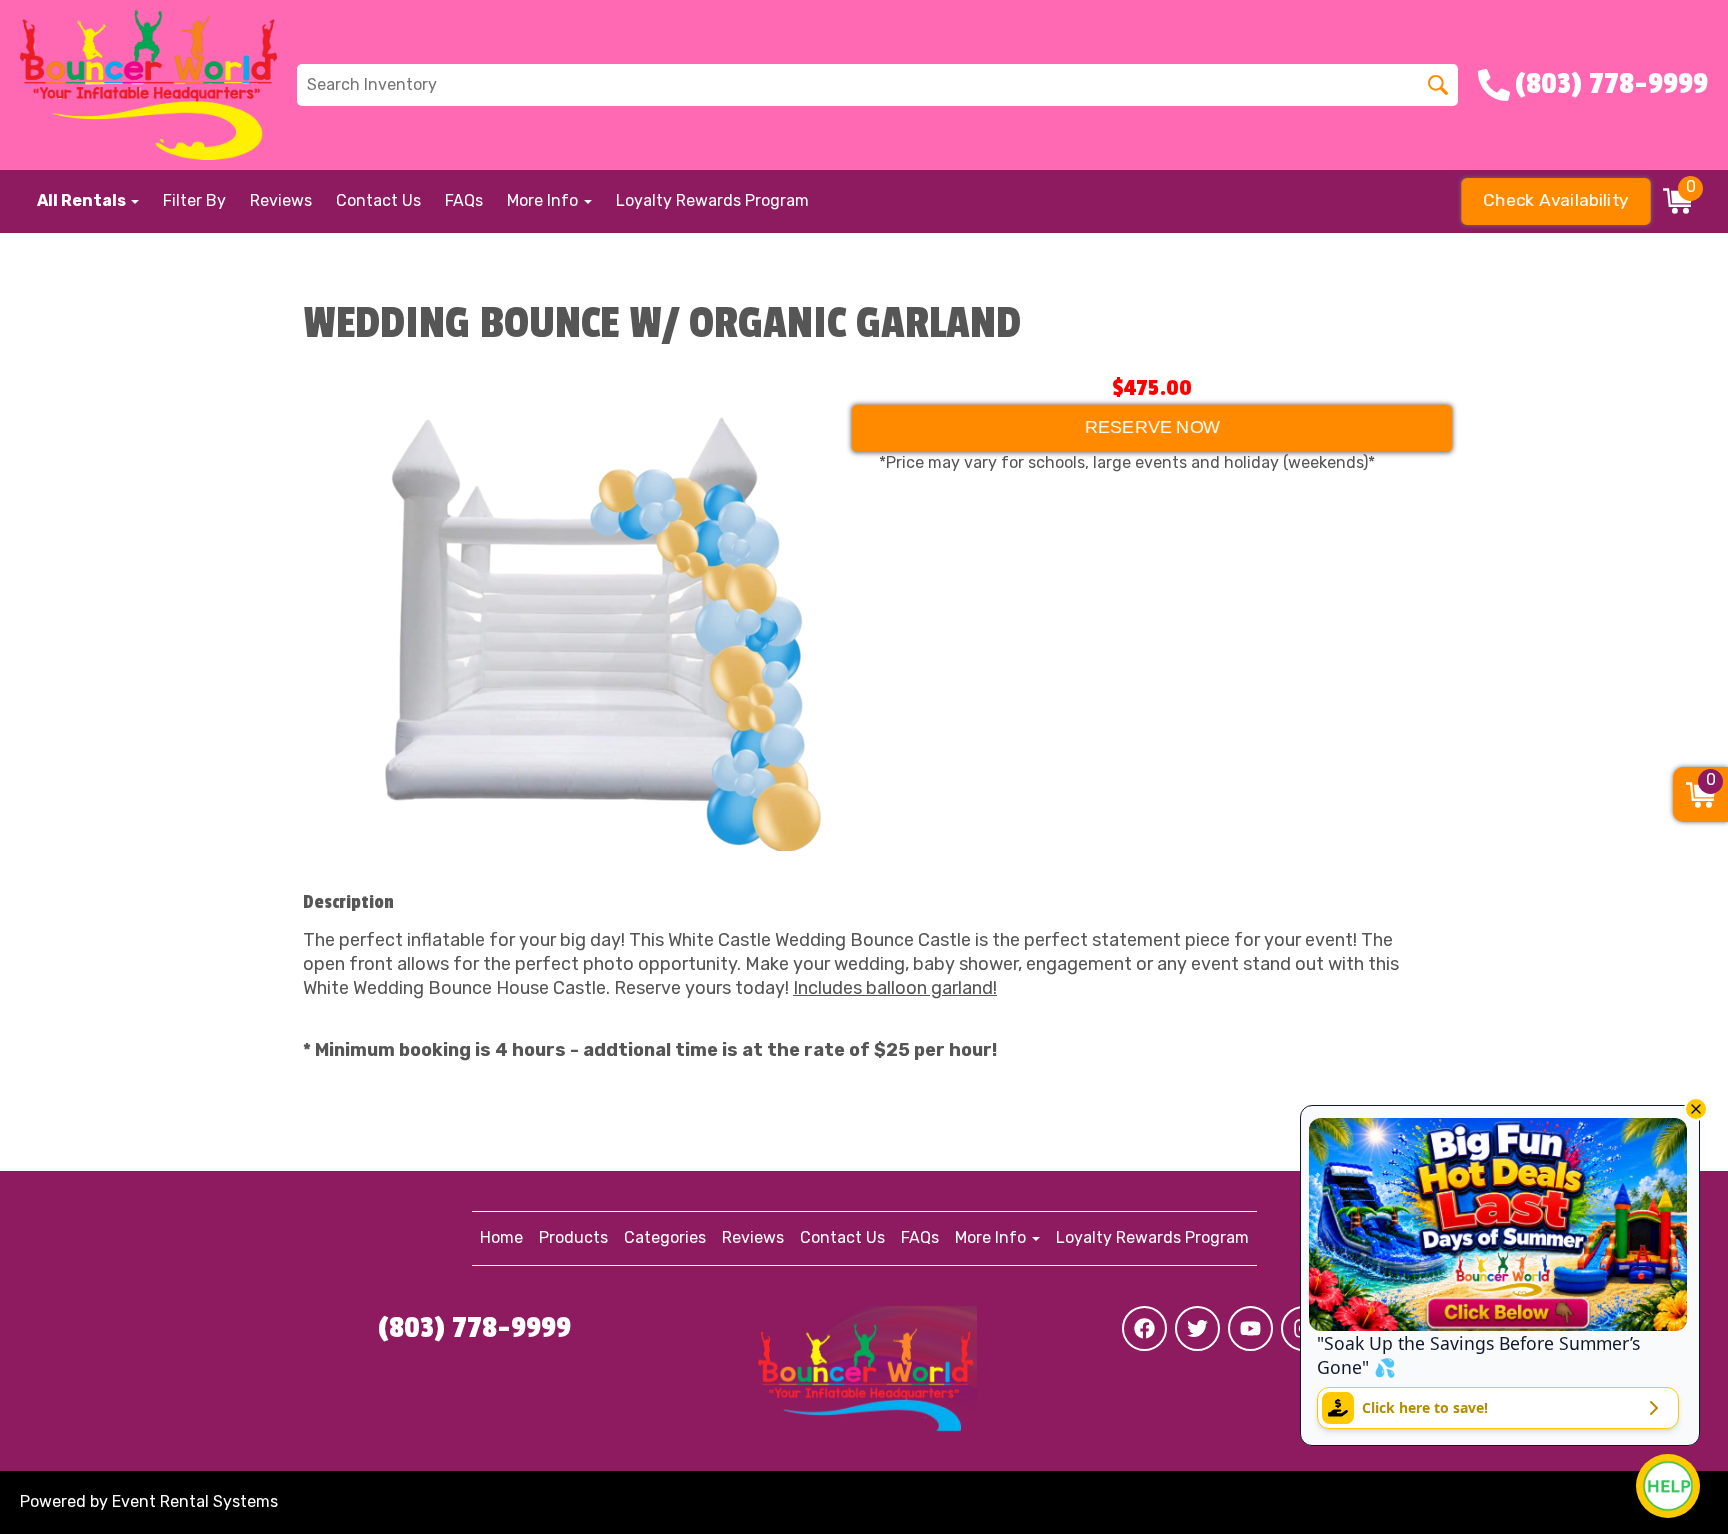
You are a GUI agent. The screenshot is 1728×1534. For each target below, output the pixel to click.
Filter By (194, 200)
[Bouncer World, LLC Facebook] (1144, 1328)
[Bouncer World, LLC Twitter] (1197, 1328)
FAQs (464, 200)
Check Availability (1556, 201)
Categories (665, 1237)
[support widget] (1668, 1486)
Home (501, 1237)
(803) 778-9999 (474, 1328)
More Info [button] (544, 200)
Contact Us (378, 200)
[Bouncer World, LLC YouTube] (1250, 1328)
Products (573, 1237)
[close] (1696, 1109)
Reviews (281, 200)
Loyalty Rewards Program (712, 200)
